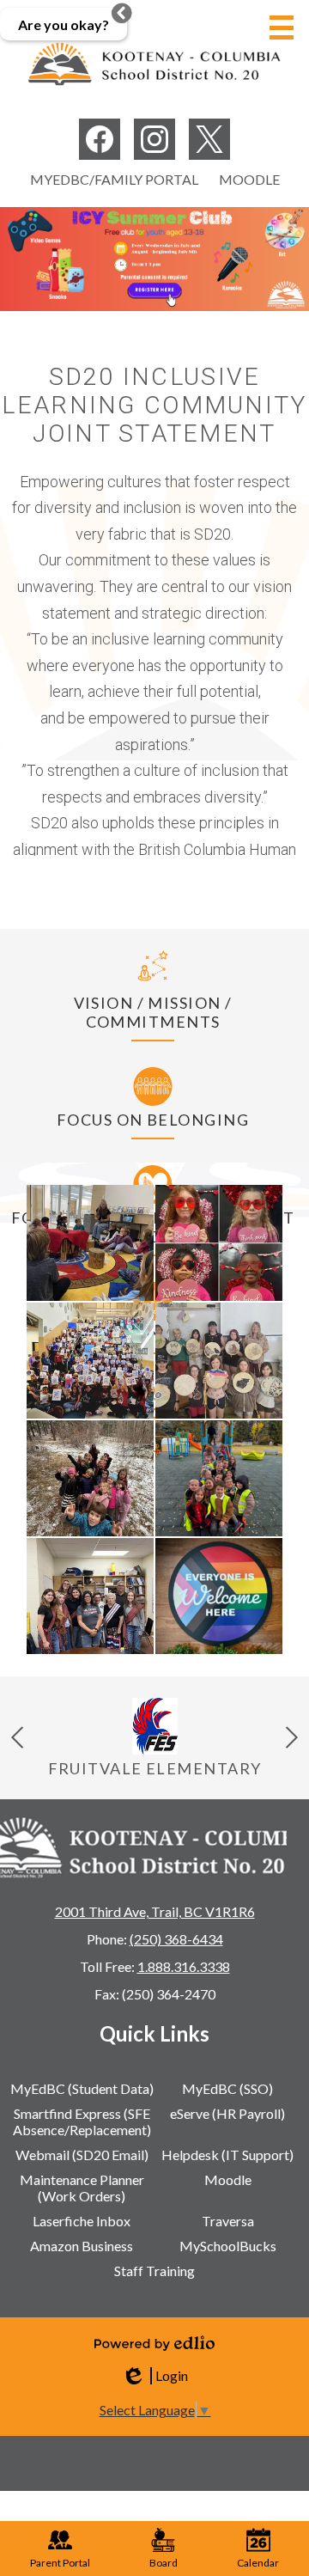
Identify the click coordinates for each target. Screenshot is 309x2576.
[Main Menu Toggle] (282, 27)
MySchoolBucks (228, 2246)
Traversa (228, 2221)
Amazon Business (82, 2246)
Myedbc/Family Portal (114, 179)
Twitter (209, 139)
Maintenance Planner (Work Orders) (82, 2188)
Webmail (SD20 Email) (82, 2155)
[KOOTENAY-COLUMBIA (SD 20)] (154, 64)
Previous (17, 1737)
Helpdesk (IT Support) (227, 2155)
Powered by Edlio (154, 2343)
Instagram (154, 139)
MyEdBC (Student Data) (82, 2088)
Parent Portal (60, 2563)
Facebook (100, 139)
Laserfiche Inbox (82, 2221)
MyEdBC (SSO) (227, 2088)
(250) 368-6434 (176, 1939)
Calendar (258, 2563)
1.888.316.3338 (184, 1966)
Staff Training (154, 2271)
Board (164, 2563)
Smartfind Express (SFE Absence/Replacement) (82, 2121)
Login (154, 2376)
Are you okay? (64, 24)
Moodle (249, 179)
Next (292, 1737)
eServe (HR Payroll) (227, 2113)
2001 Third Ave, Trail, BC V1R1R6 (155, 1911)
